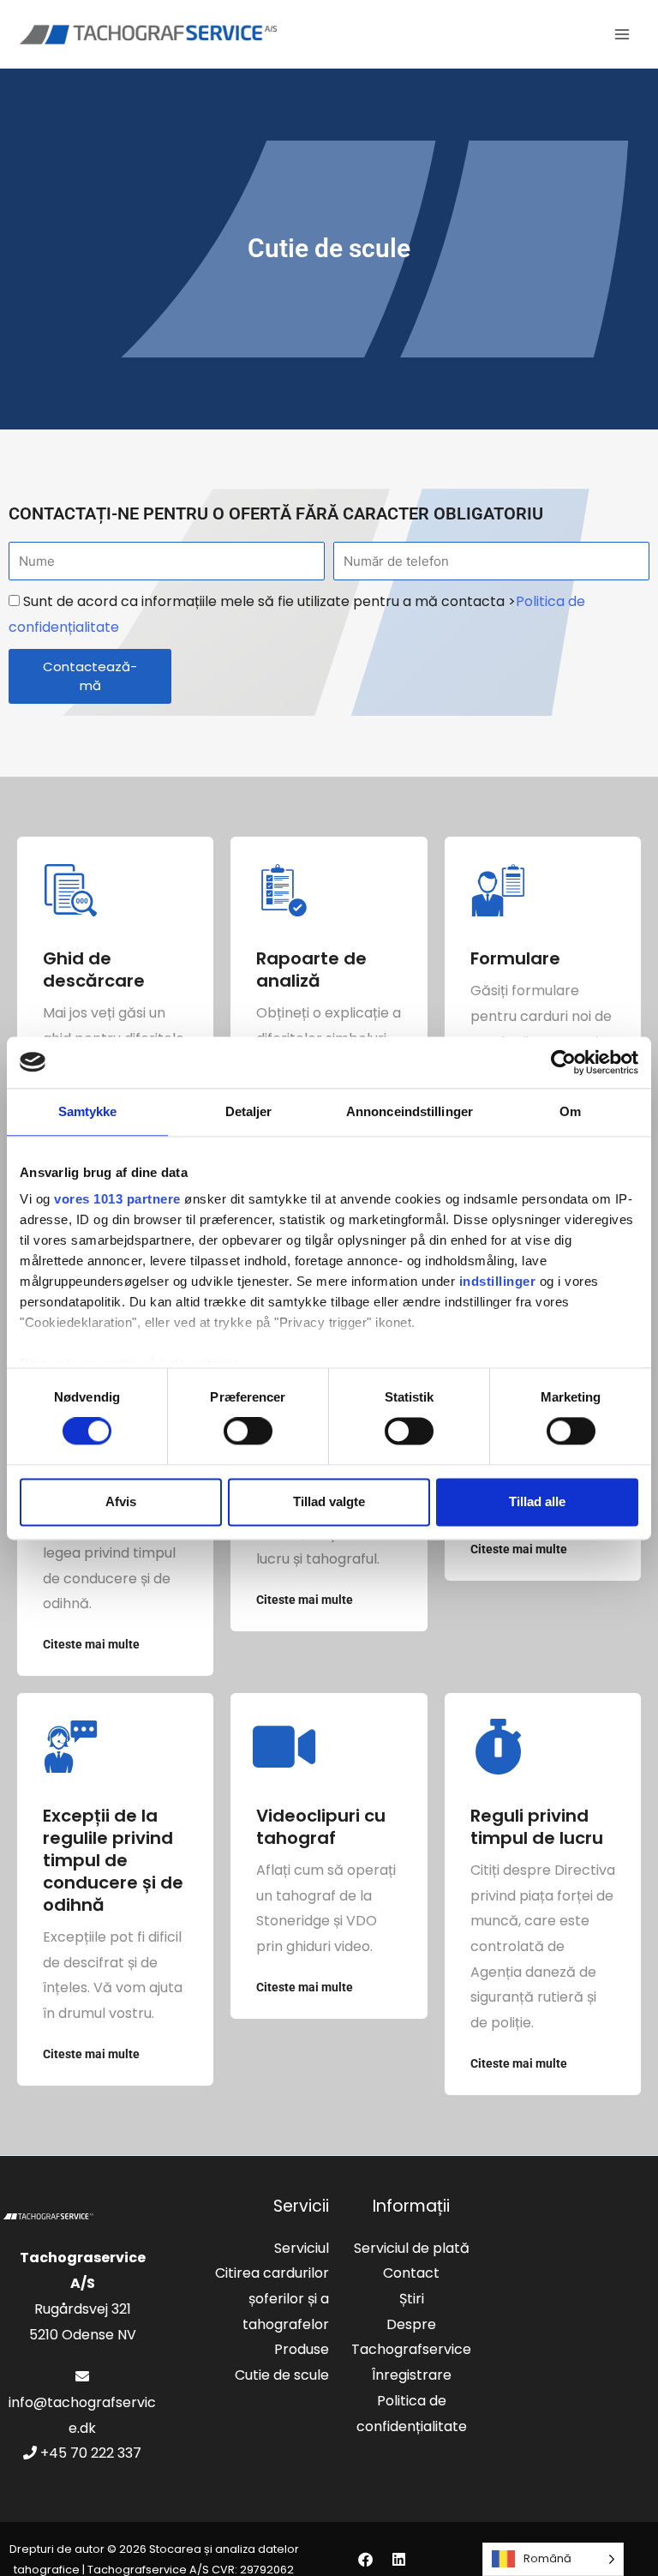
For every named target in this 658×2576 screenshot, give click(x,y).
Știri (412, 2299)
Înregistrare (412, 2375)
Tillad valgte (329, 1501)
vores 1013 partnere (117, 1199)
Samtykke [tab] (88, 1111)
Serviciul (302, 2248)
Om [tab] (570, 1111)
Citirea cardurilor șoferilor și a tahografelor (272, 2298)
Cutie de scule (282, 2375)
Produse (302, 2349)
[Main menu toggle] (622, 34)
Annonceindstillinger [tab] (410, 1111)
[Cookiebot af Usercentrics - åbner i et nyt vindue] (563, 1062)
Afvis (121, 1501)
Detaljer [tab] (249, 1111)
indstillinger (498, 1281)
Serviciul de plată (412, 2248)
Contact (411, 2273)
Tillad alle (537, 1501)
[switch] (248, 1432)
